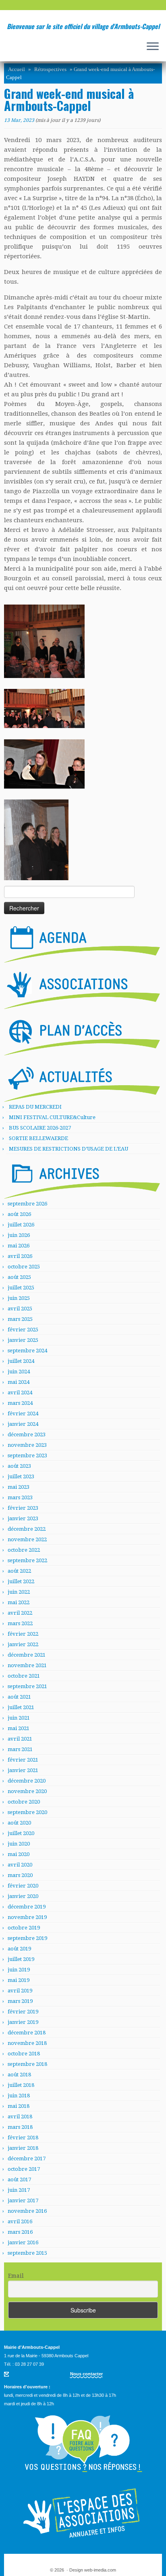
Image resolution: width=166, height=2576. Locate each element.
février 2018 (23, 2138)
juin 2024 (19, 1372)
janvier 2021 (23, 1770)
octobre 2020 (24, 1802)
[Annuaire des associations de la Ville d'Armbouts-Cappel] (83, 2513)
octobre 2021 (24, 1676)
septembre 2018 (27, 2064)
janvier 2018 (23, 2148)
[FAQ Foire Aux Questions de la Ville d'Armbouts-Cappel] (83, 2444)
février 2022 (23, 1634)
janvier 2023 (23, 1518)
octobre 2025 (24, 1267)
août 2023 (19, 1466)
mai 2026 (19, 1246)
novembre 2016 (27, 2211)
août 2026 (19, 1214)
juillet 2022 (21, 1581)
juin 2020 (19, 1844)
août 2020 (19, 1823)
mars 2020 (20, 1875)
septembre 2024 (27, 1351)
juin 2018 (19, 2096)
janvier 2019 (23, 2022)
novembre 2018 (27, 2043)
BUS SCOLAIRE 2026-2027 (40, 1128)
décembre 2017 (27, 2159)
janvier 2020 (23, 1896)
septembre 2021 (27, 1686)
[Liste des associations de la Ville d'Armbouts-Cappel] (82, 988)
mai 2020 (19, 1854)
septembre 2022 (27, 1560)
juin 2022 (19, 1592)
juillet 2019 (21, 1959)
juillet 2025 (21, 1288)
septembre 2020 (27, 1812)
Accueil (17, 69)
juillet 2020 (21, 1833)
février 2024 (23, 1414)
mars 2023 (20, 1497)
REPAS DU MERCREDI (35, 1107)
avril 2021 (20, 1739)
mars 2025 (20, 1319)
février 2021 (23, 1760)
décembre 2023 (27, 1434)
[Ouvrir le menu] (153, 47)
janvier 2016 (23, 2242)
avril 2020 (20, 1865)
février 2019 (23, 2012)
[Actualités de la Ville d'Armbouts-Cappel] (82, 1081)
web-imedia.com (100, 2570)
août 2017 (19, 2179)
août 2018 (19, 2075)
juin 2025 (19, 1298)
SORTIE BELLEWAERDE (38, 1138)
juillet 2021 (21, 1707)
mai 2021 (19, 1728)
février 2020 (23, 1886)
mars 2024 (20, 1403)
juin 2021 (19, 1718)
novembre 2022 (27, 1539)
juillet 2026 (21, 1225)
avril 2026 (20, 1256)
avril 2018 (20, 2117)
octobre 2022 (24, 1550)
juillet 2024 (21, 1361)
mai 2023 (19, 1487)
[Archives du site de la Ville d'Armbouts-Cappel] (82, 1178)
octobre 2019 (24, 1928)
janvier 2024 (23, 1424)
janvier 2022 (23, 1644)
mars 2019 (20, 2001)
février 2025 (23, 1330)
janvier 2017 (23, 2200)
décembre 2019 (27, 1907)
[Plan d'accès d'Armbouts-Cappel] (82, 1035)
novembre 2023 (27, 1445)
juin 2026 (19, 1235)
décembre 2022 (27, 1529)
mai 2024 (19, 1382)
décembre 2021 (27, 1655)
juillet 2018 (21, 2085)
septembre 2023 (27, 1455)
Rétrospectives (50, 69)
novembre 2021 (27, 1665)
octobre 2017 (24, 2169)
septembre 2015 (27, 2253)
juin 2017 (19, 2190)
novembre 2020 (27, 1791)
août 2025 (19, 1277)
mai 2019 (19, 1980)
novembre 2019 (27, 1917)
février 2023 (23, 1508)
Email (16, 2276)
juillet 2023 (21, 1476)
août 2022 (19, 1571)
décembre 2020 (27, 1781)
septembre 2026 (27, 1204)
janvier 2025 (23, 1340)
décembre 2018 (27, 2033)
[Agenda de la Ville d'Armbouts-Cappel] (82, 942)
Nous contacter (86, 2374)
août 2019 (19, 1949)
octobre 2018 (24, 2054)
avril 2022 (20, 1613)
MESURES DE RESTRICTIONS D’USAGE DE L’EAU (68, 1149)
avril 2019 (20, 1991)
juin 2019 (19, 1970)
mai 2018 (19, 2106)
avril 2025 (20, 1309)
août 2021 (19, 1697)
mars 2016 (20, 2232)
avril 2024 (20, 1393)
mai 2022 (19, 1602)
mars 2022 (20, 1623)
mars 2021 (20, 1749)
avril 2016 (20, 2221)
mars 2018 (20, 2127)
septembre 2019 (27, 1938)
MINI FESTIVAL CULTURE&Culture (52, 1117)
